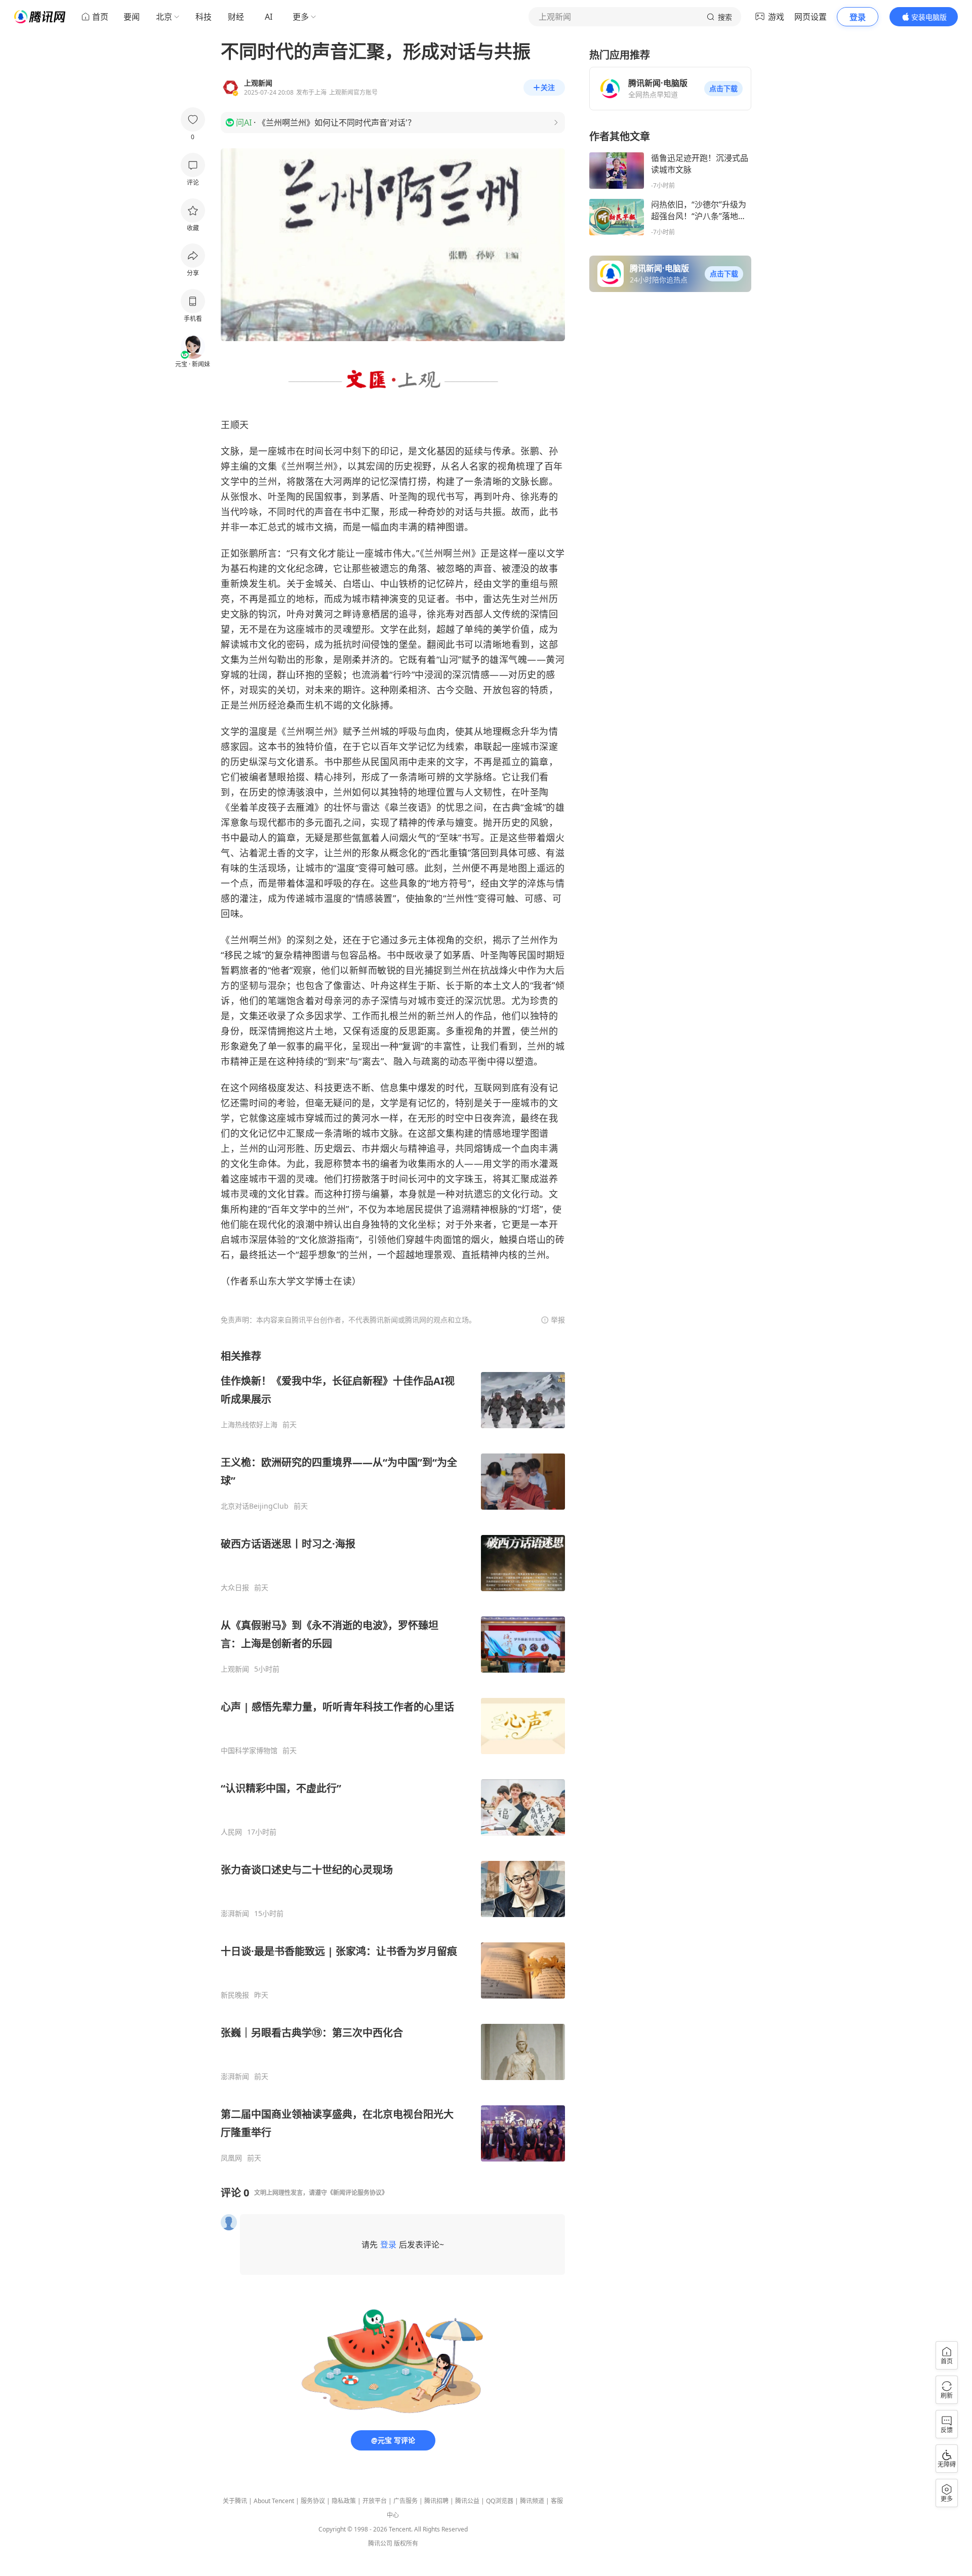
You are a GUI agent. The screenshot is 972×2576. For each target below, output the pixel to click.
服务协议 (313, 2501)
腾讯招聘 (436, 2501)
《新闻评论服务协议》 (357, 2193)
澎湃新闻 (235, 1914)
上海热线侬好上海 (249, 1425)
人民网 (231, 1832)
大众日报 (235, 1588)
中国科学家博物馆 (249, 1751)
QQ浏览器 (500, 2501)
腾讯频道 (532, 2501)
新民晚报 (235, 1995)
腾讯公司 (380, 2543)
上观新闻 (235, 1669)
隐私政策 (344, 2501)
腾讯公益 (467, 2501)
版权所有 (406, 2543)
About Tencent (274, 2501)
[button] (723, 89)
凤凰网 (231, 2158)
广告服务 (406, 2501)
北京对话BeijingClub (255, 1506)
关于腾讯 (235, 2501)
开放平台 (375, 2501)
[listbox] (393, 1756)
